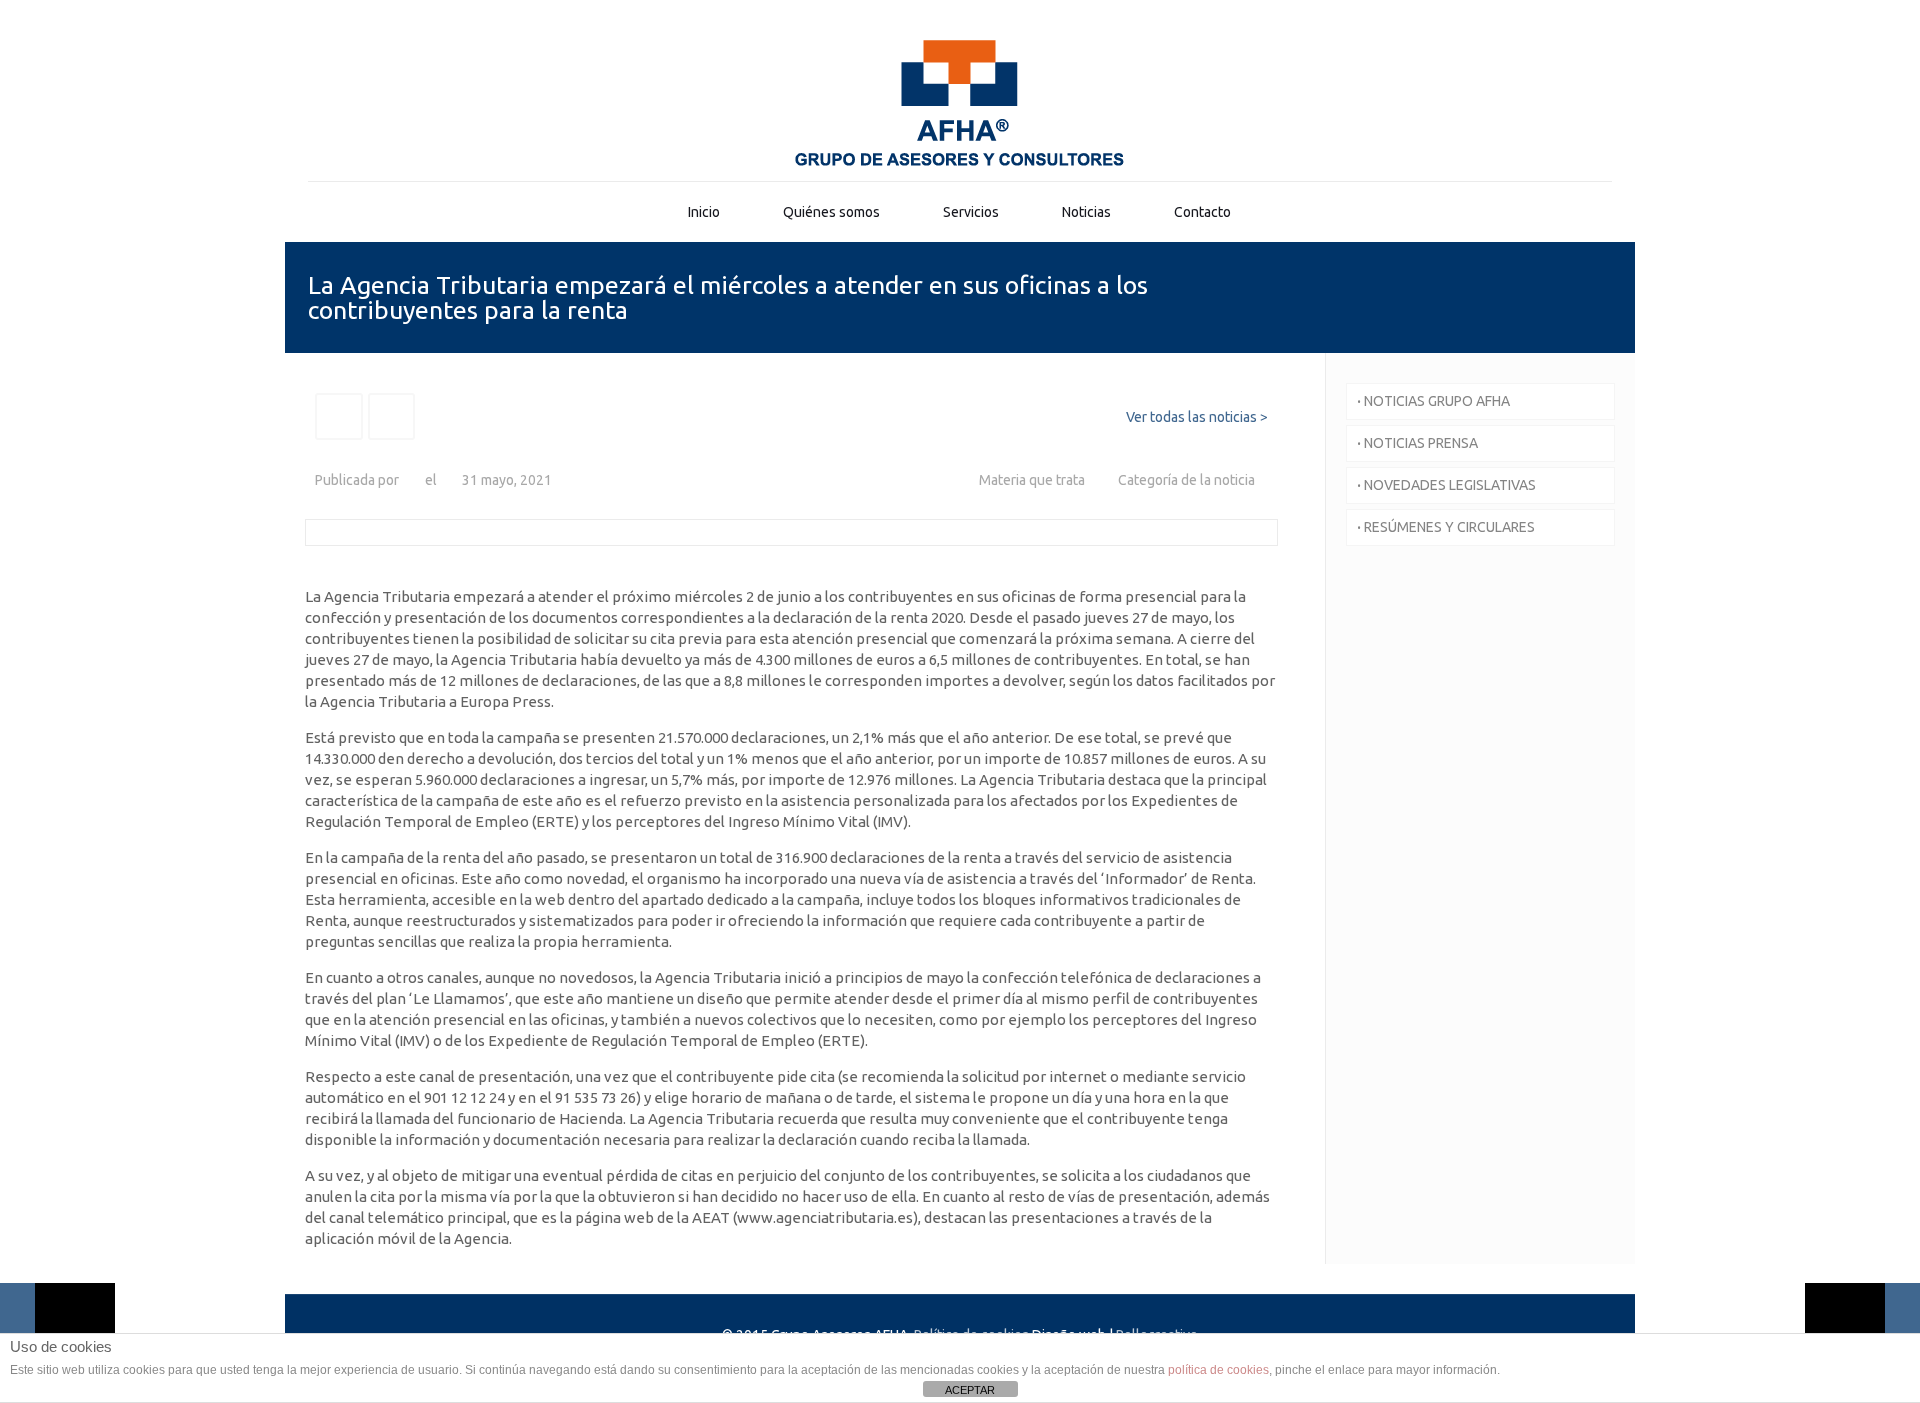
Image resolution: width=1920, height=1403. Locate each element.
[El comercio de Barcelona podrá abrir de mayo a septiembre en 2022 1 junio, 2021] (1862, 1323)
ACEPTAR (970, 1390)
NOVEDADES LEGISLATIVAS (1446, 485)
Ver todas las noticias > (1197, 417)
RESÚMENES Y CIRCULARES (1446, 527)
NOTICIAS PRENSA (1417, 443)
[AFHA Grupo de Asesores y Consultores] (959, 103)
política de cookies (1218, 1370)
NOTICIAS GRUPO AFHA (1433, 401)
